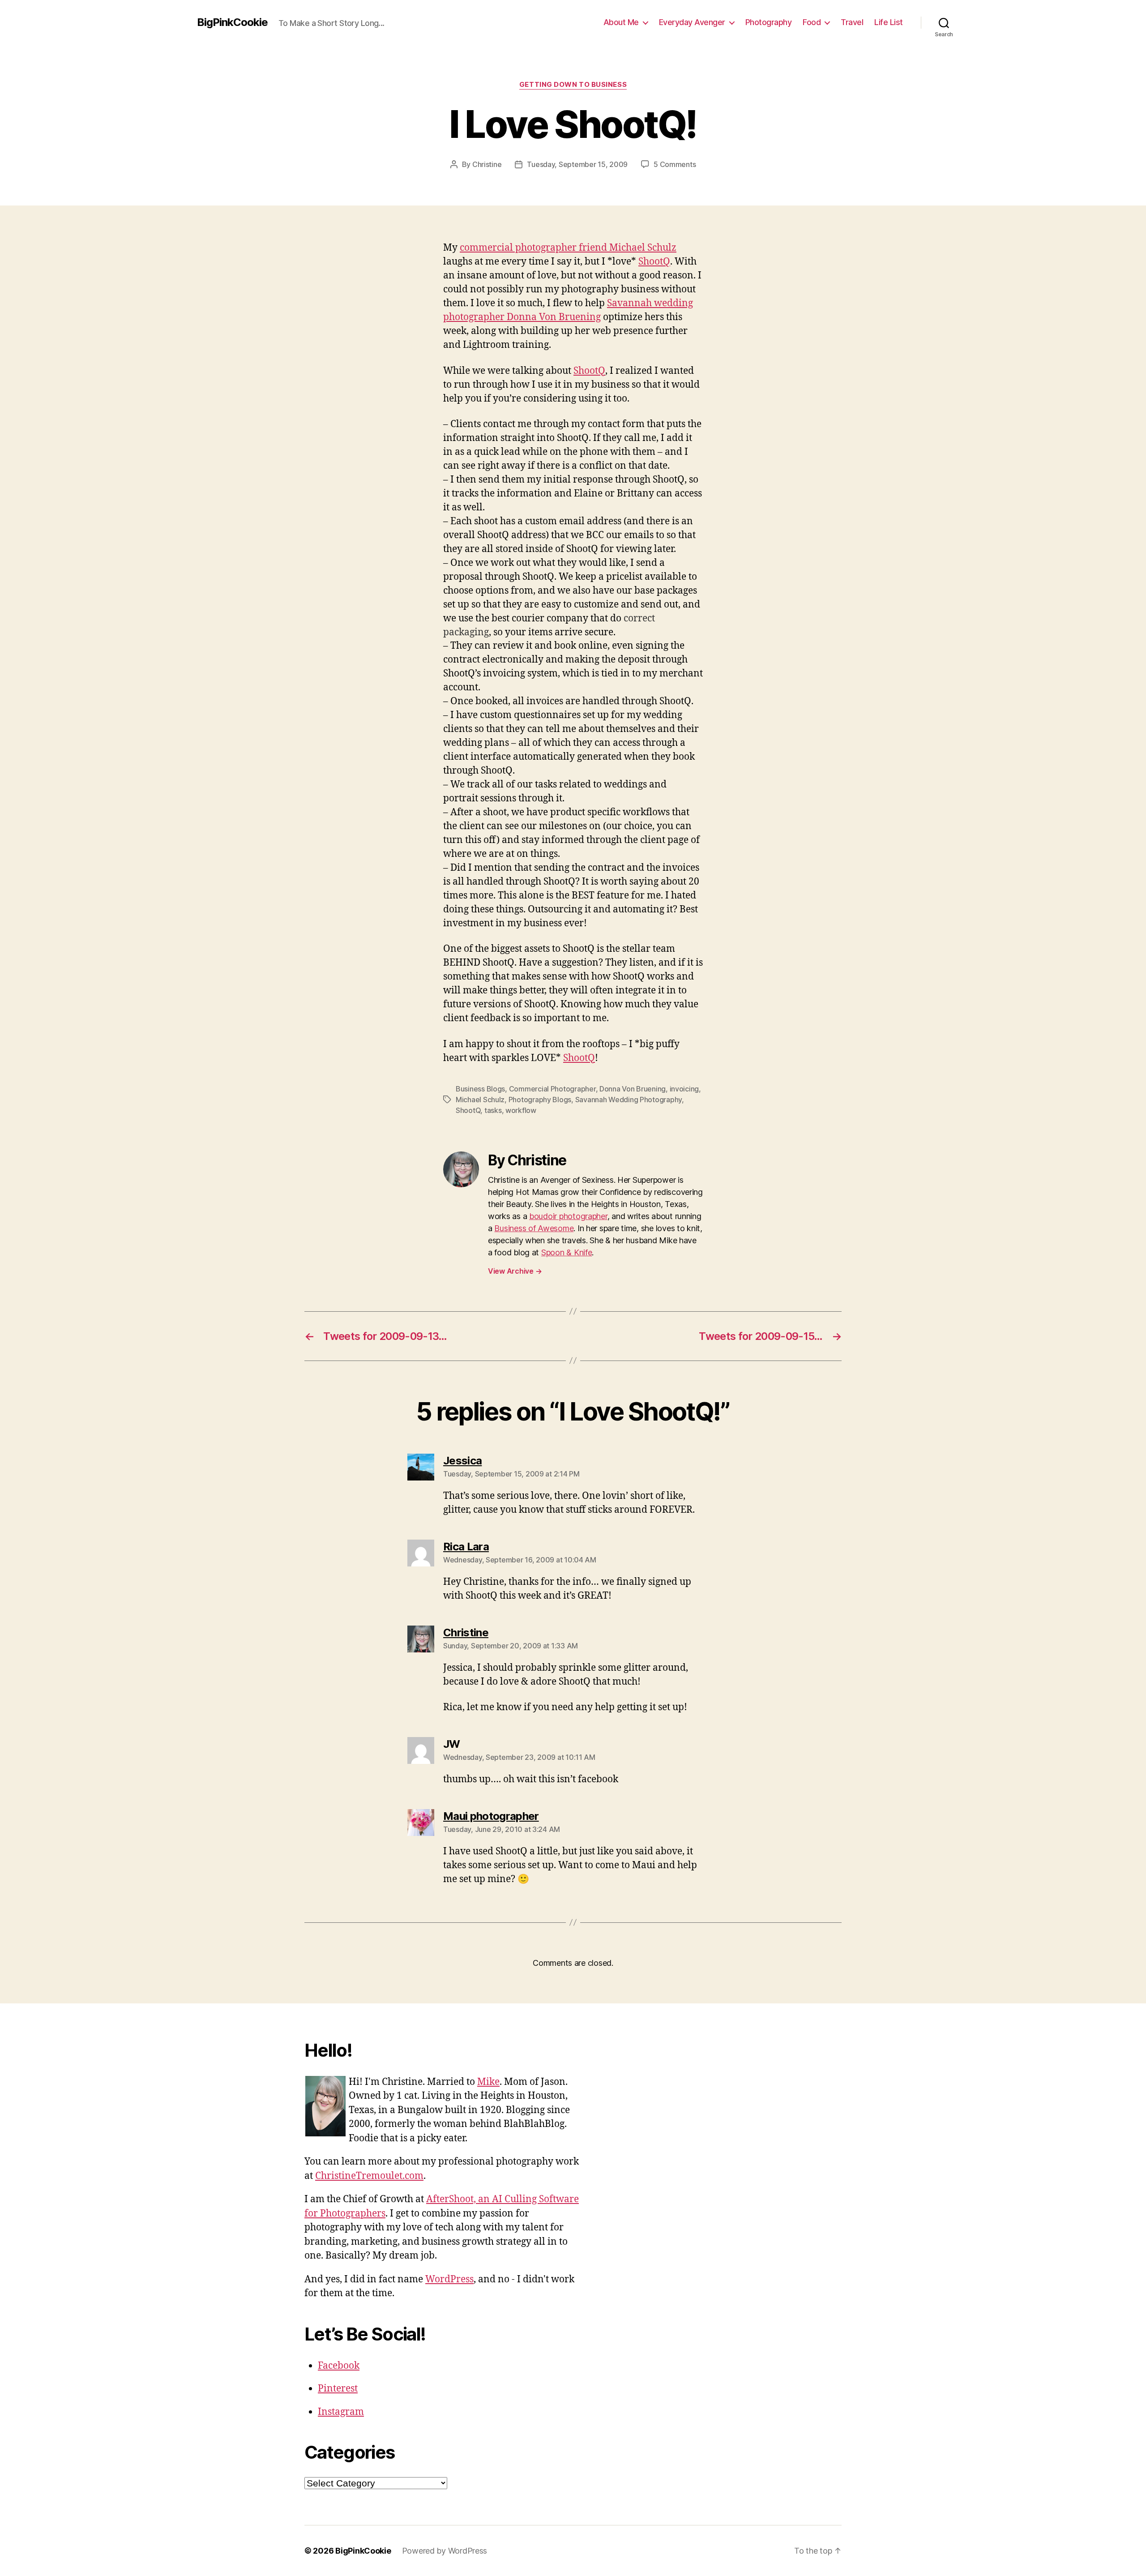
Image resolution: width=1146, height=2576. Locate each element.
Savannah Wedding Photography (629, 1100)
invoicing (684, 1089)
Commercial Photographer (552, 1089)
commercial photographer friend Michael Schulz (568, 248)
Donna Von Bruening (633, 1089)
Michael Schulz (480, 1100)
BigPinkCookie (232, 22)
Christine (487, 164)
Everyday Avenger (692, 22)
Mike (488, 2082)
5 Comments (675, 164)
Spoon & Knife (567, 1252)
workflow (521, 1110)
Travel (852, 22)
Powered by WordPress (445, 2551)
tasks (493, 1110)
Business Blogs (480, 1089)
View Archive (515, 1271)
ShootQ (654, 262)
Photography (769, 22)
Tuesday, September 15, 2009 (577, 164)
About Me (621, 22)
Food (812, 22)
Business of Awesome (534, 1228)
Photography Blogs (540, 1100)
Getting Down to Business (573, 85)
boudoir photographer (568, 1216)
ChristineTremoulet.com (369, 2176)
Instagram (341, 2412)
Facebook (339, 2366)
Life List (889, 22)
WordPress (449, 2279)
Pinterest (338, 2389)
